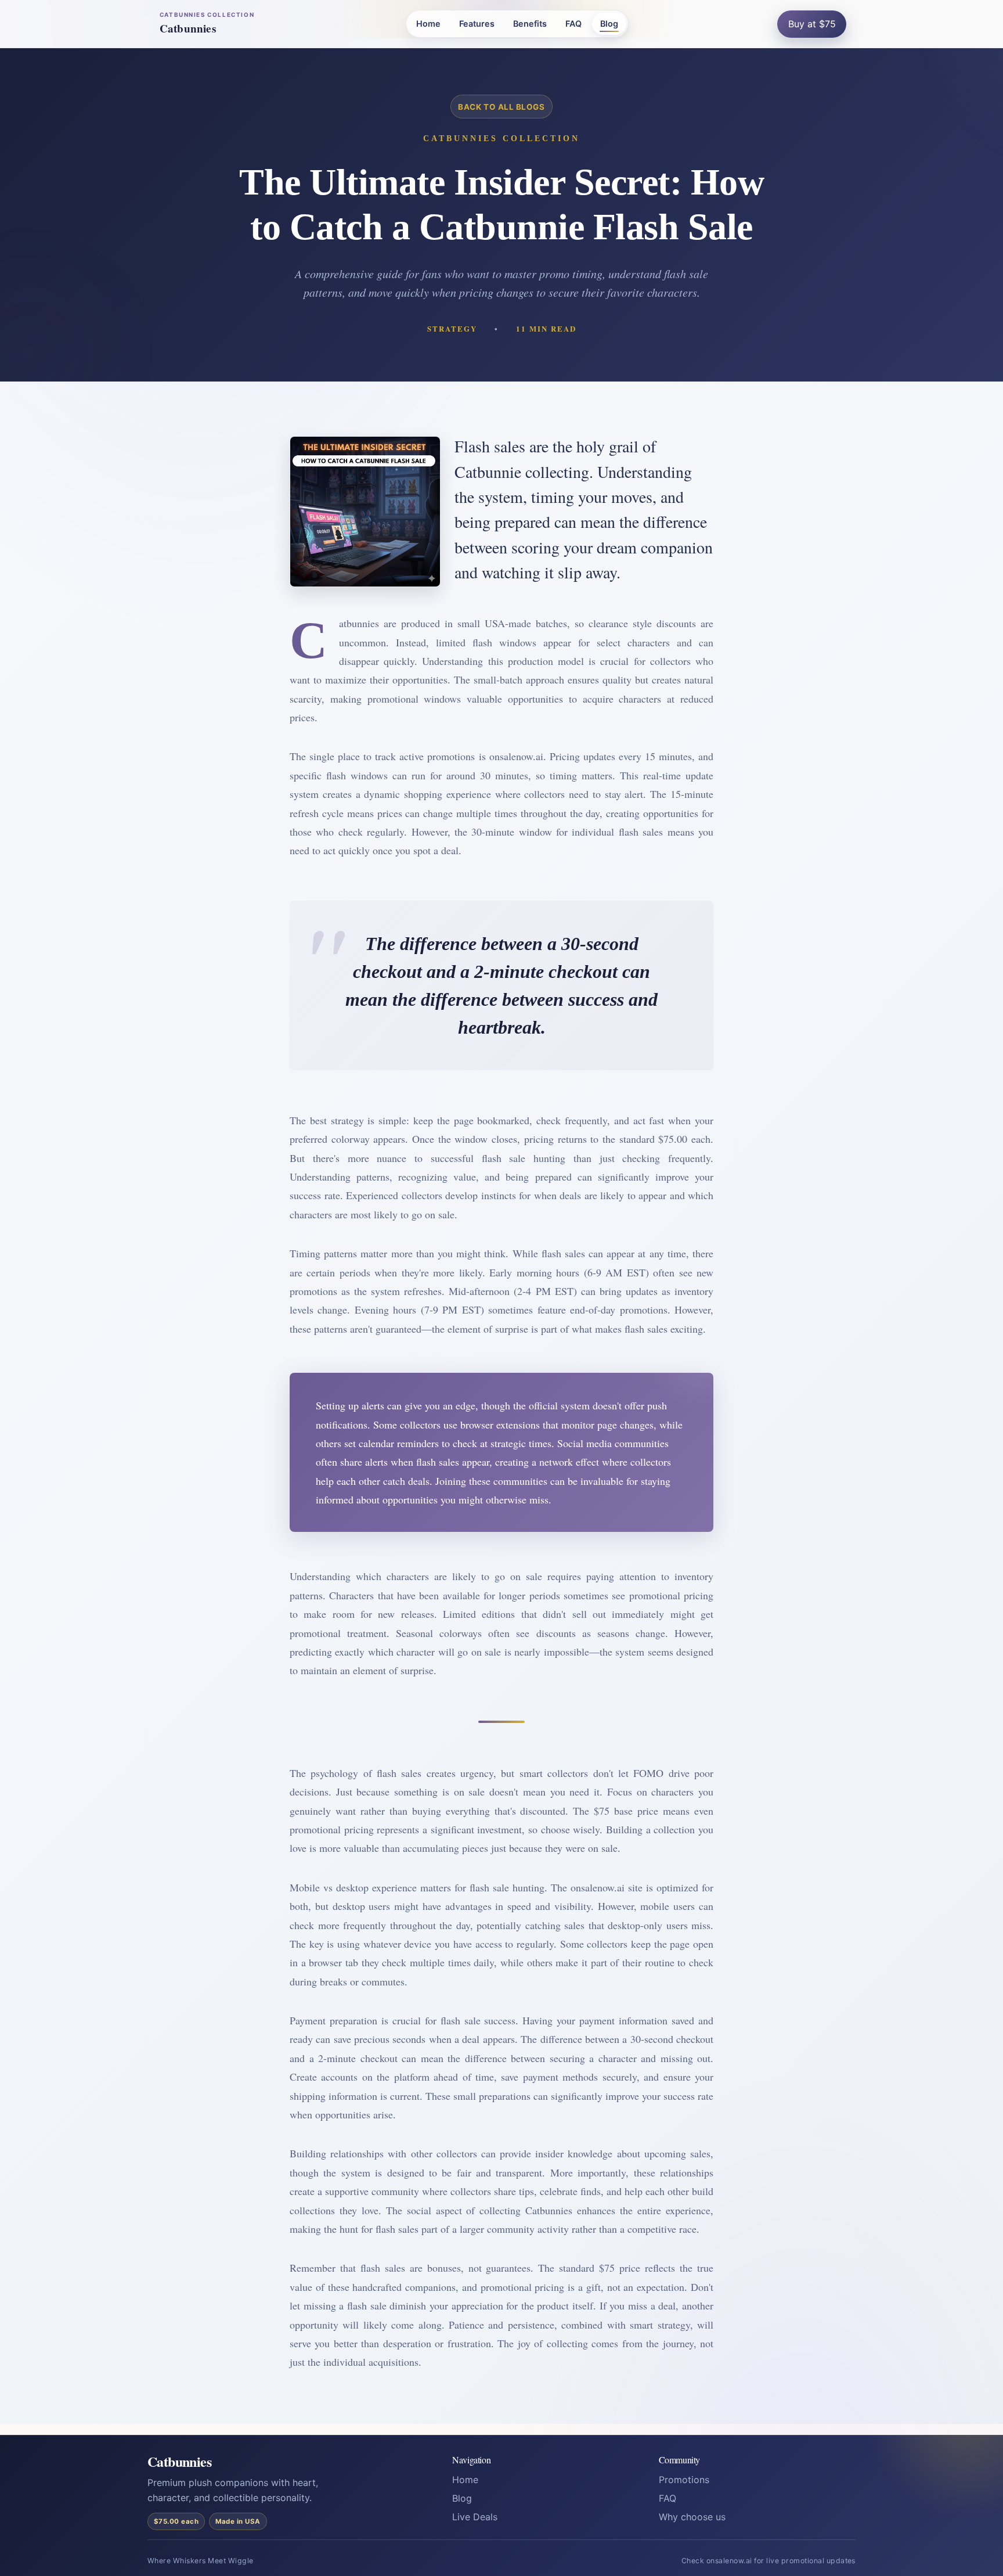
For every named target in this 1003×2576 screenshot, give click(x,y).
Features (477, 24)
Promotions (684, 2480)
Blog (609, 24)
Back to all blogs (501, 107)
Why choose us (692, 2517)
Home (428, 24)
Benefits (530, 24)
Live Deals (475, 2517)
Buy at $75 (812, 24)
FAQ (573, 24)
